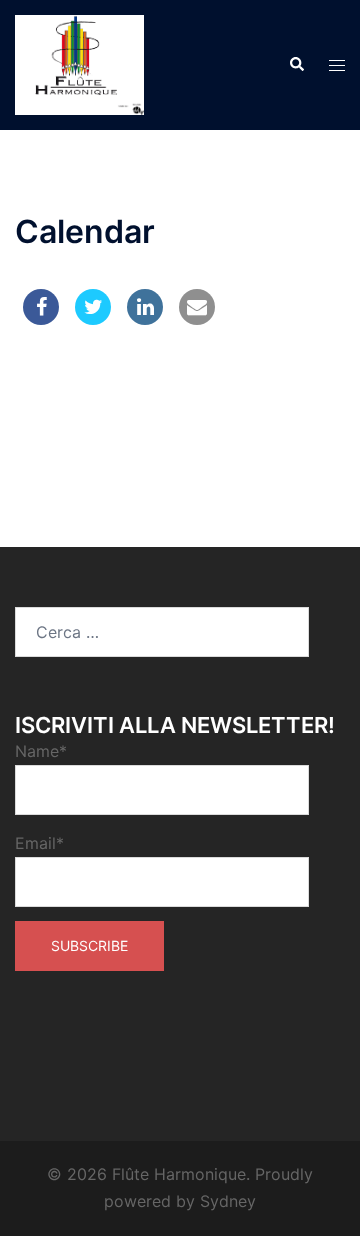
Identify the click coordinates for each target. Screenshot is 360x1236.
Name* (41, 751)
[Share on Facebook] (41, 319)
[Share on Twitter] (93, 319)
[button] (296, 65)
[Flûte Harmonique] (79, 63)
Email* (39, 843)
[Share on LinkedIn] (145, 319)
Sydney (228, 1201)
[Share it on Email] (197, 319)
